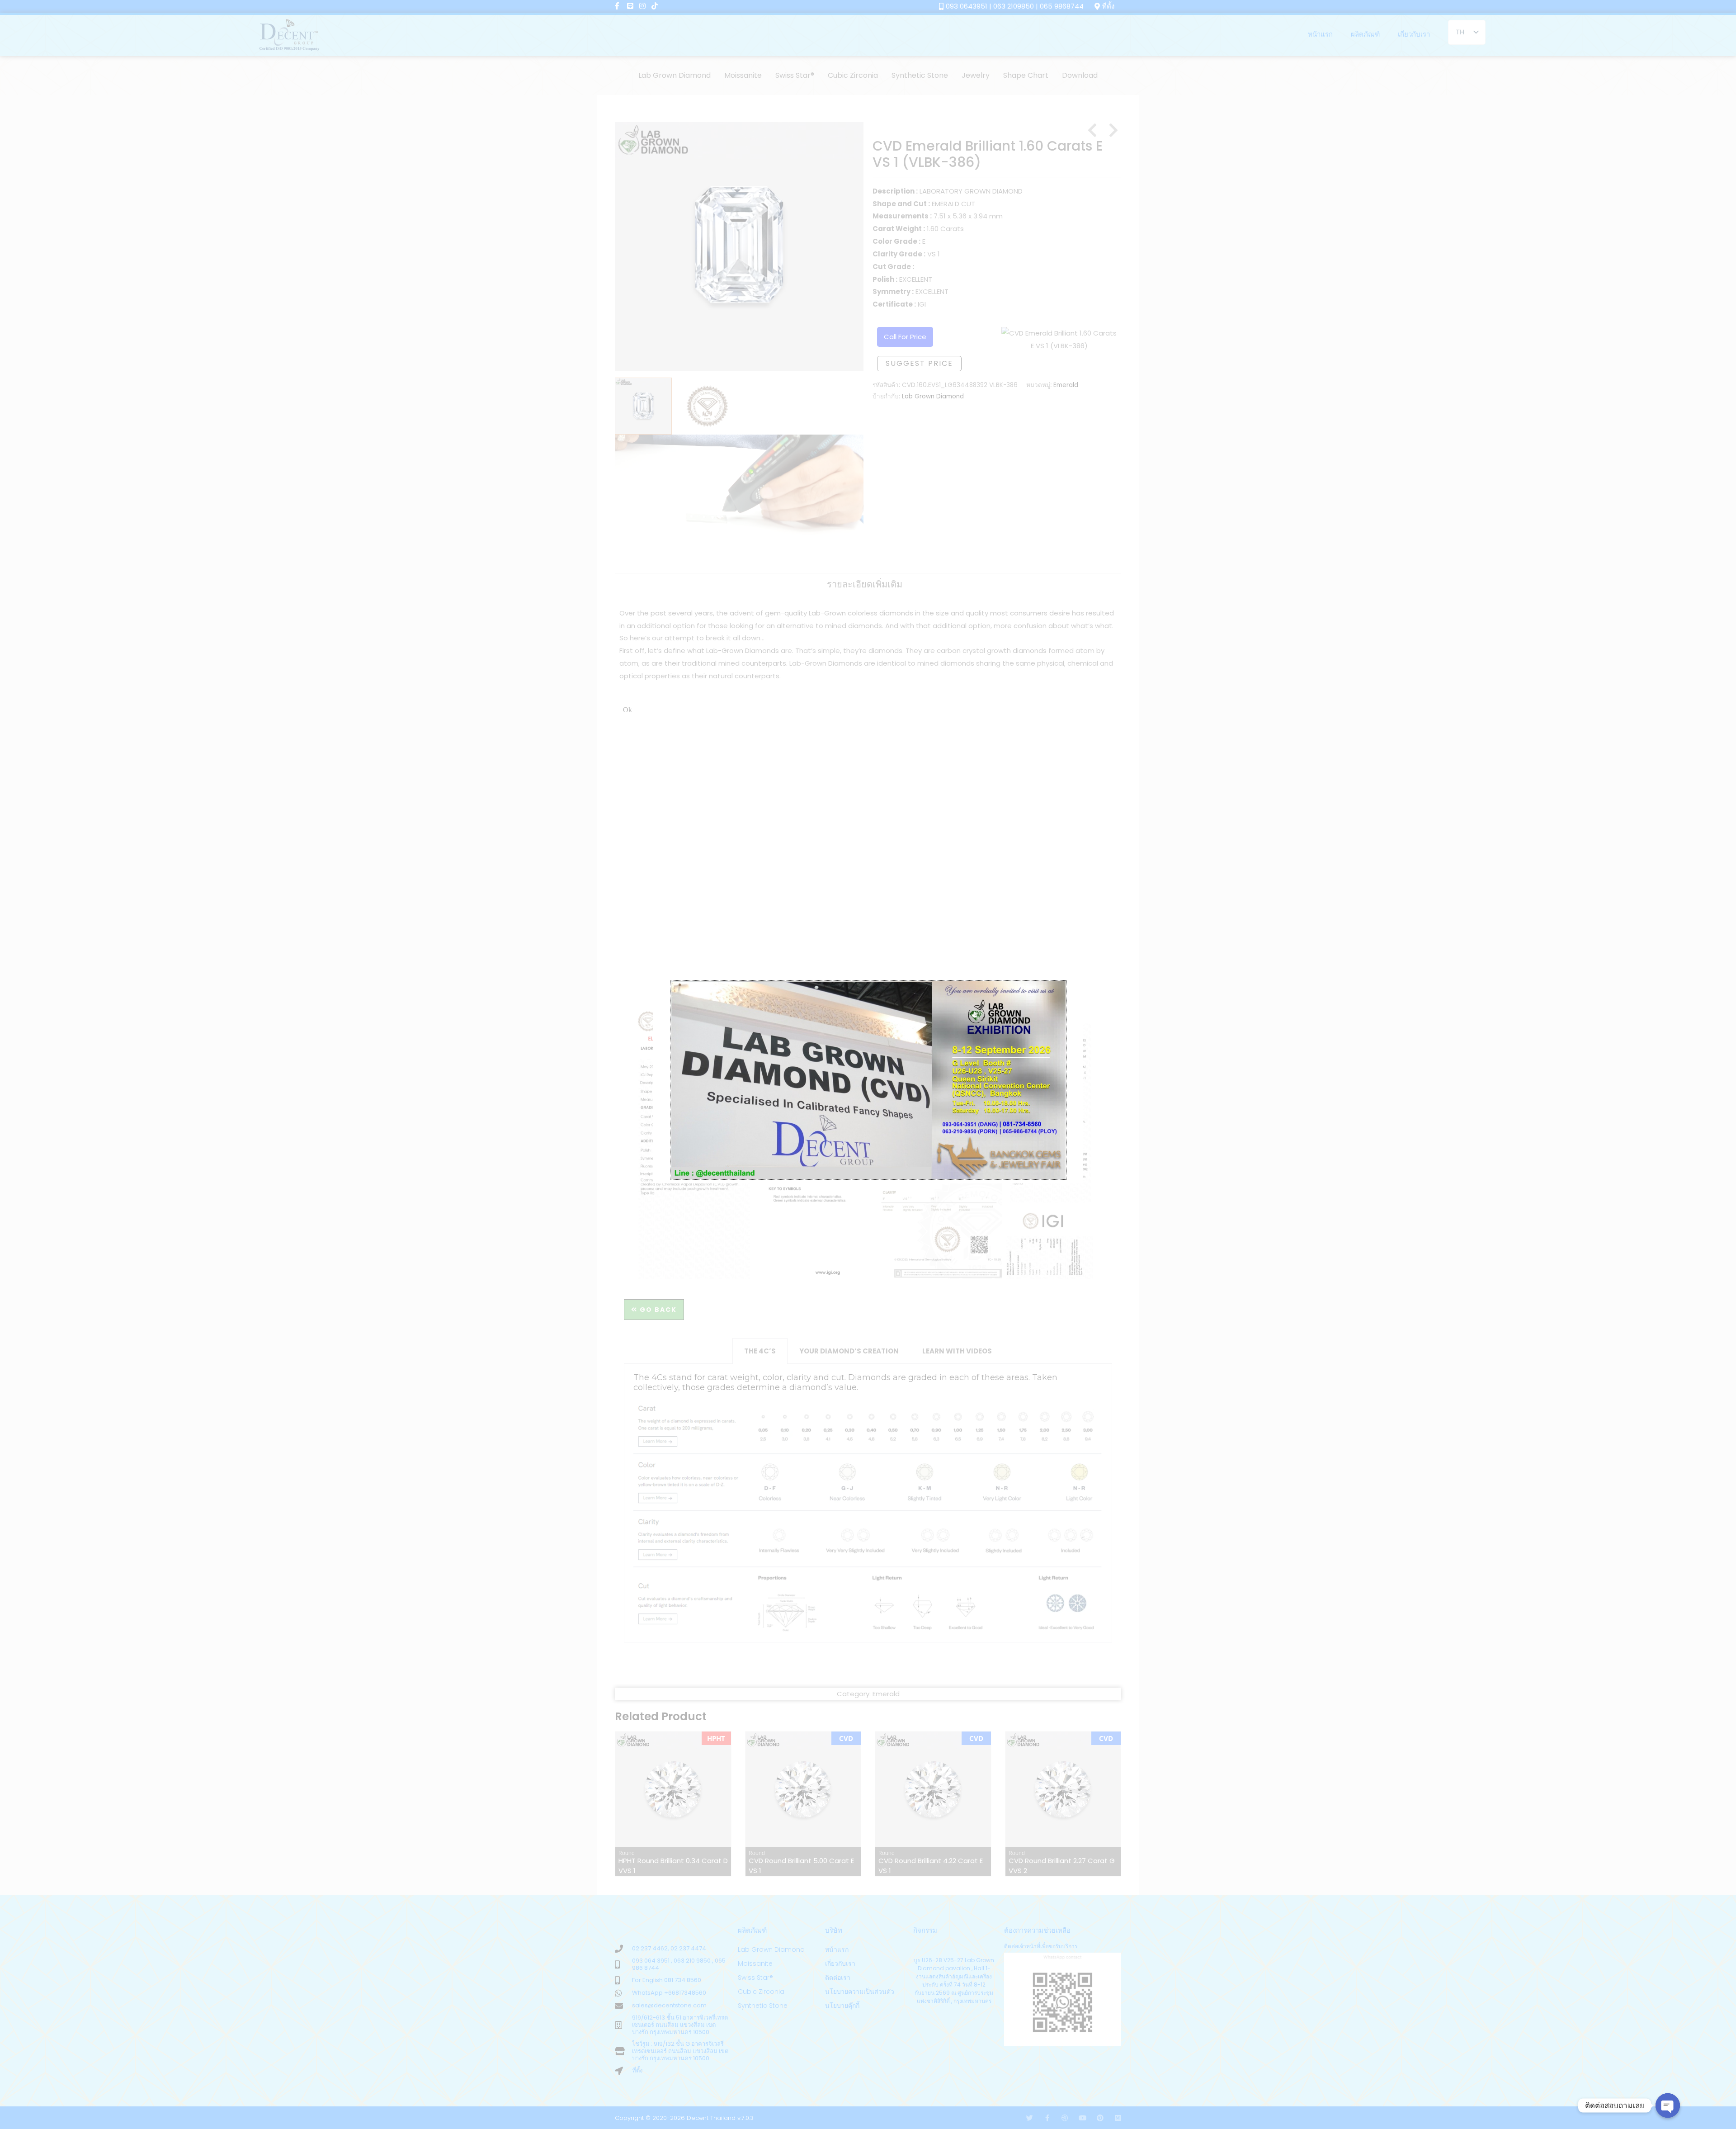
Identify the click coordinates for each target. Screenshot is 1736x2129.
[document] (868, 1064)
